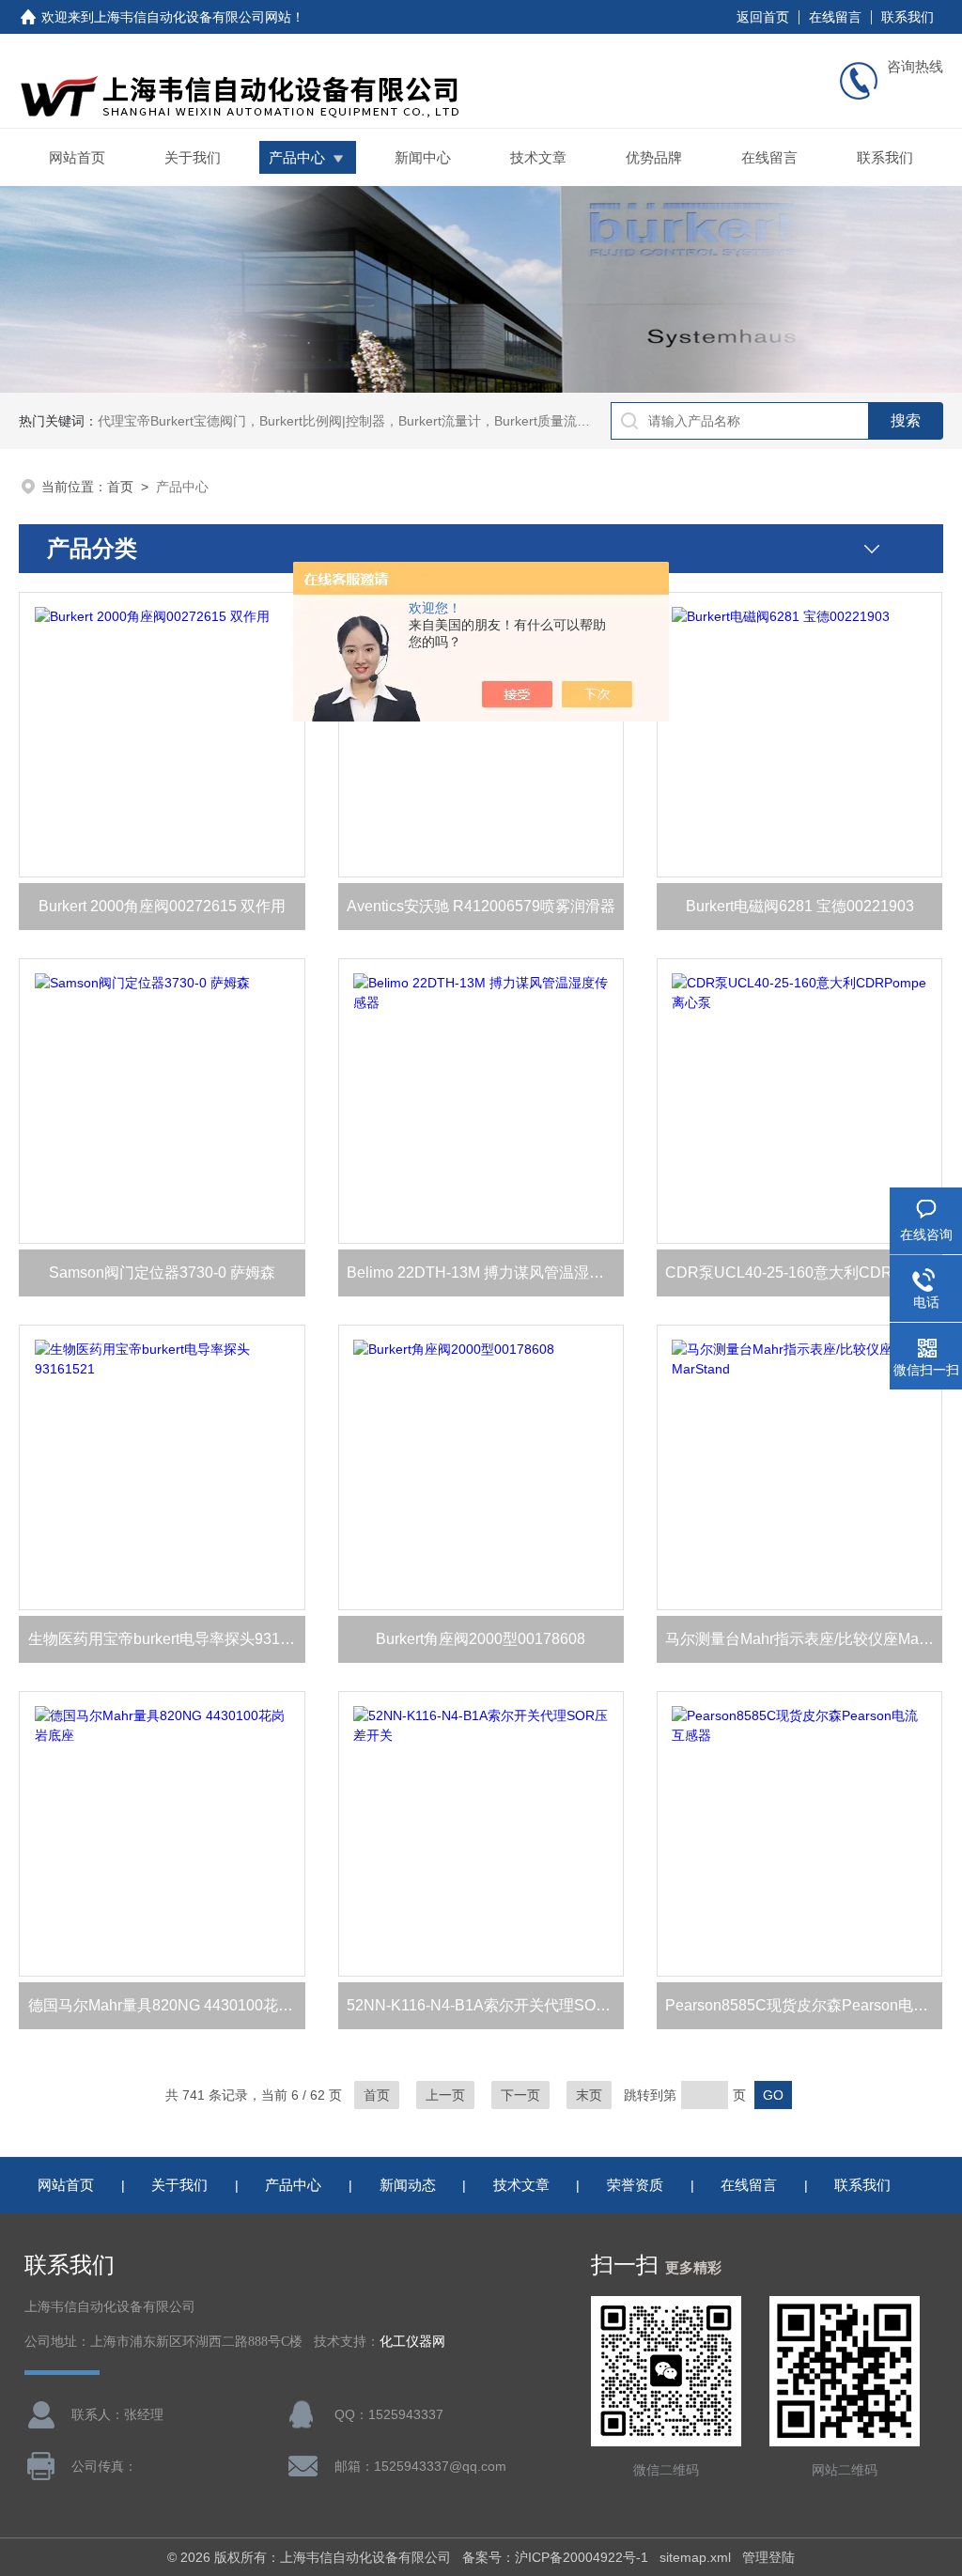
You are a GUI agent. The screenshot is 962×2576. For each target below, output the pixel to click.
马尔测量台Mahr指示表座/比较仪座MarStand (804, 1639)
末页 (589, 2095)
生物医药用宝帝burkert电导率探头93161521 (167, 1639)
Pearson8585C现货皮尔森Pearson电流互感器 (804, 2005)
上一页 (445, 2095)
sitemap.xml (695, 2557)
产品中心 (297, 157)
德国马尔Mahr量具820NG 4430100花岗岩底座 (167, 2005)
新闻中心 (423, 157)
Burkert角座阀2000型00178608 (481, 1639)
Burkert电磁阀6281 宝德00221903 (800, 906)
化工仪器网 (412, 2342)
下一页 (520, 2095)
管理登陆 (768, 2557)
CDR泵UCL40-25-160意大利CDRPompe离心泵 (804, 1272)
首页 (120, 487)
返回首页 (763, 17)
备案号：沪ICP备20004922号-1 (555, 2557)
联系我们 (908, 17)
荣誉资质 (635, 2185)
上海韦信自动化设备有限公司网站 (193, 17)
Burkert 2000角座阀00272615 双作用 (162, 906)
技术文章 (538, 157)
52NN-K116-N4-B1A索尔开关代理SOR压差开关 (486, 2005)
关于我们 (193, 157)
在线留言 (835, 17)
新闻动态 (408, 2185)
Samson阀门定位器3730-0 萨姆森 (162, 1272)
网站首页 (77, 157)
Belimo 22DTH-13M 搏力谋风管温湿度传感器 (486, 1272)
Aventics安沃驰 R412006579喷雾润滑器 (481, 906)
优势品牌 (654, 157)
